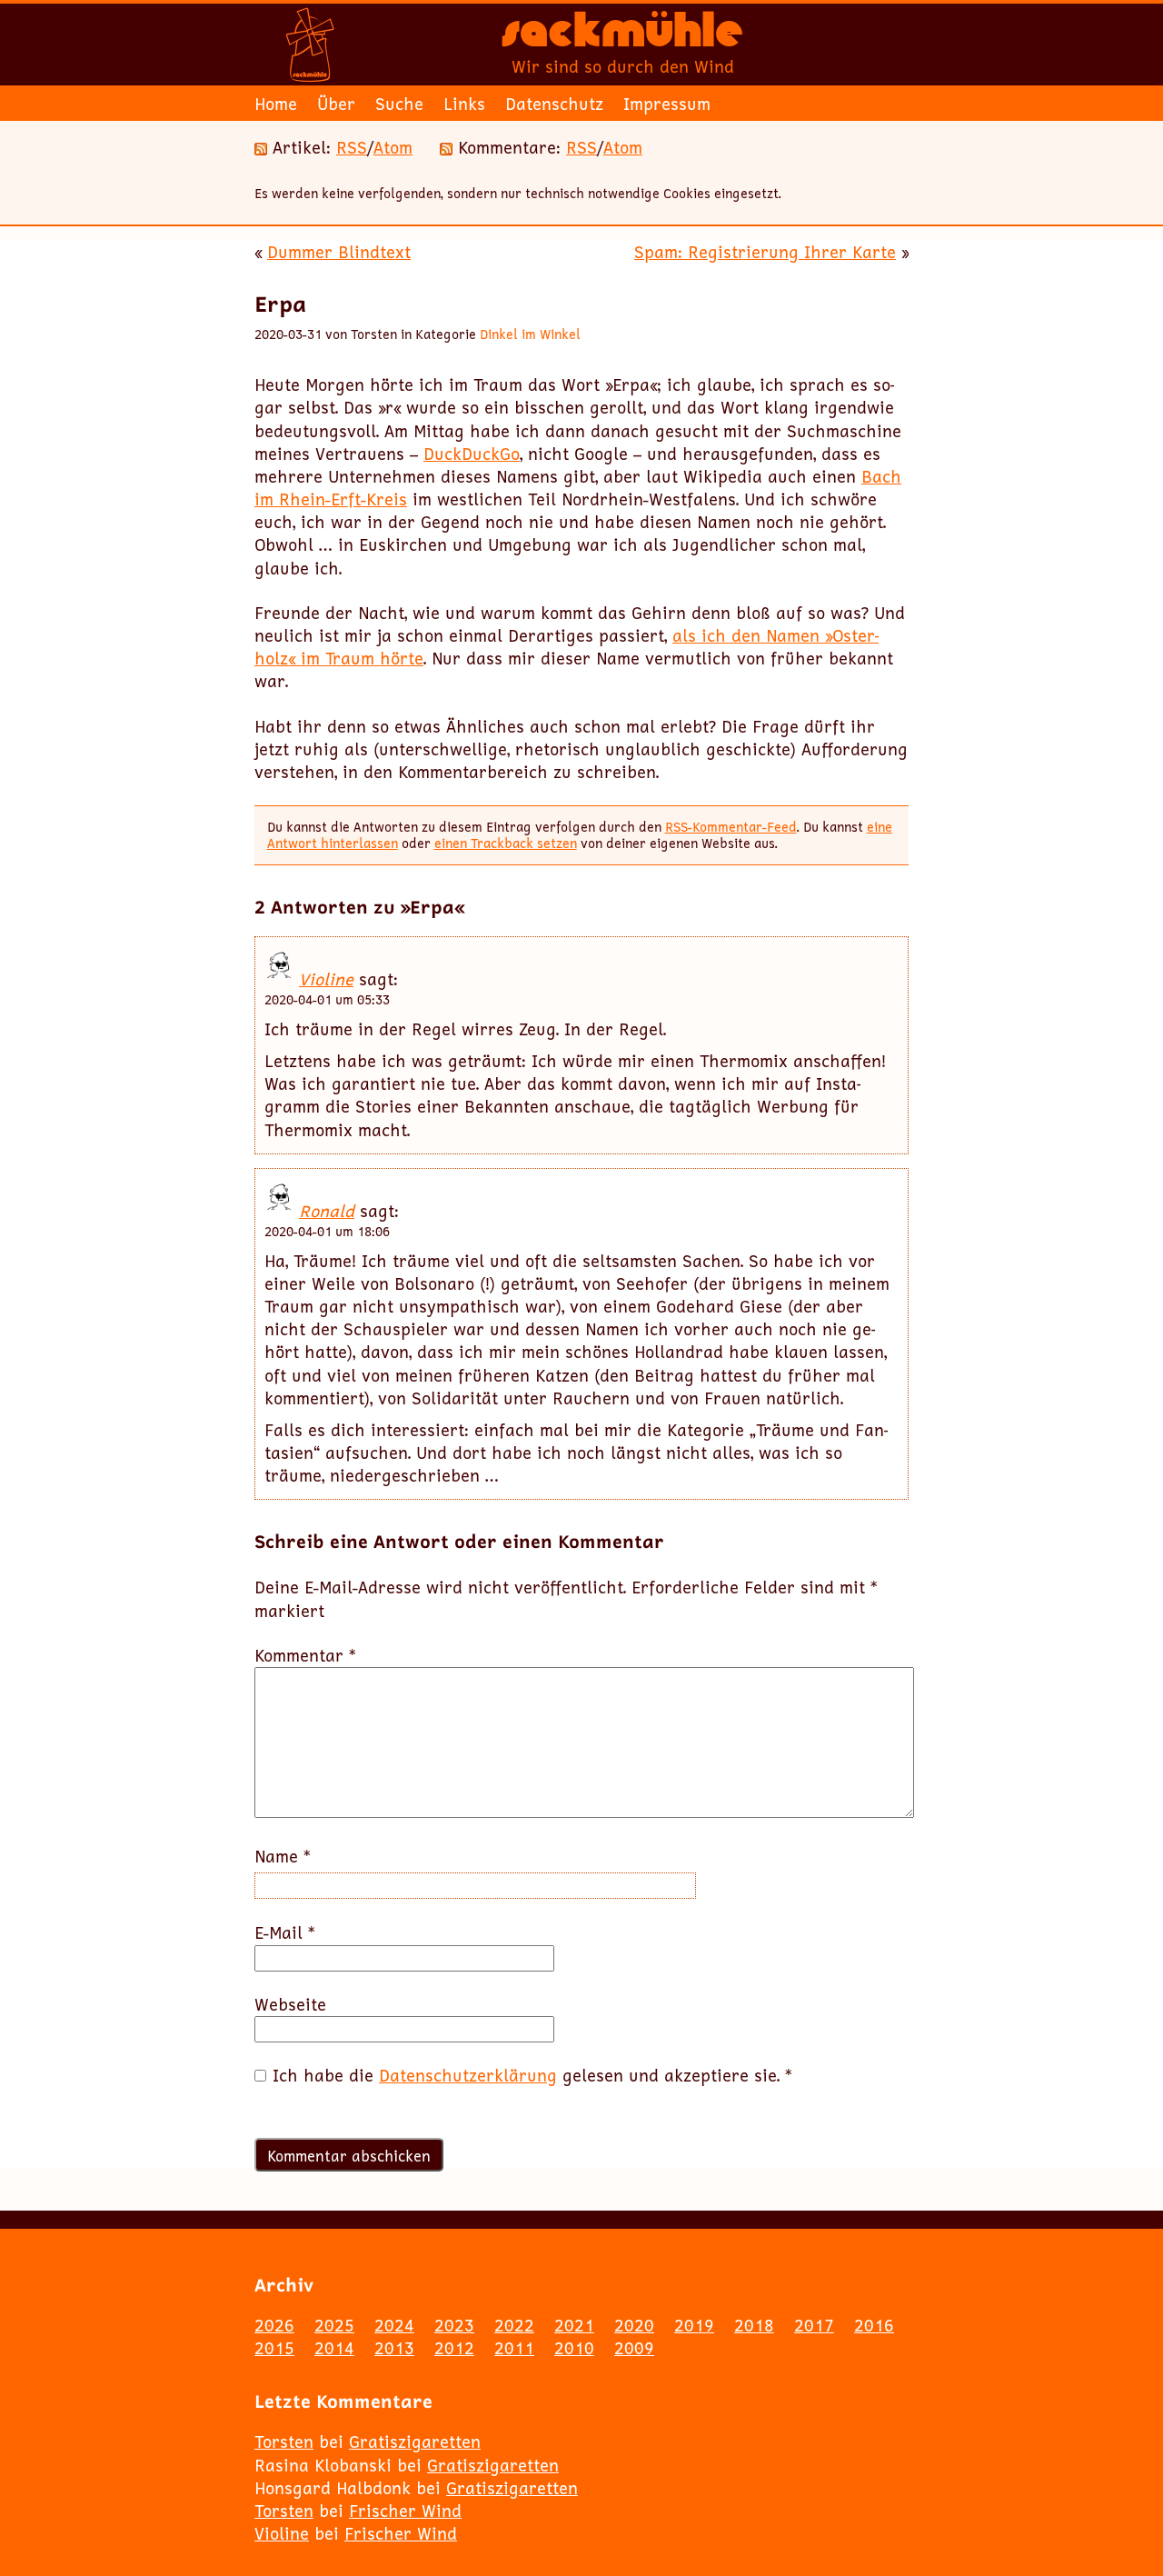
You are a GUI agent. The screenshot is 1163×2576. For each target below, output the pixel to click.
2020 (634, 2325)
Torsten (284, 2441)
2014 (334, 2348)
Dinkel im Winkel (530, 334)
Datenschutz (554, 104)
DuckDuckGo (472, 454)
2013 (394, 2348)
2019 (694, 2325)
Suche (399, 104)
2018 (754, 2325)
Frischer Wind (405, 2511)
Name (283, 1857)
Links (464, 104)
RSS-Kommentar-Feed (731, 827)
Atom (393, 147)
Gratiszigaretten (415, 2441)
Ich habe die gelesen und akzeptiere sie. (532, 2076)
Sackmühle (622, 36)
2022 (514, 2325)
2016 (874, 2325)
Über (336, 104)
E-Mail (285, 1933)
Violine (326, 979)
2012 (454, 2348)
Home (276, 104)
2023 (454, 2325)
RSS (352, 147)
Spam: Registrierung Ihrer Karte (765, 252)
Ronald (327, 1211)
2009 (634, 2348)
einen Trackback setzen (506, 843)
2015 (274, 2348)
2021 (574, 2325)
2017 (814, 2325)
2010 (574, 2348)
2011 (514, 2348)
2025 (334, 2325)
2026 (274, 2325)
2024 (394, 2325)
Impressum (667, 104)
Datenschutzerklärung (468, 2075)
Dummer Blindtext (339, 252)
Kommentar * (305, 1656)
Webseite (290, 2005)
